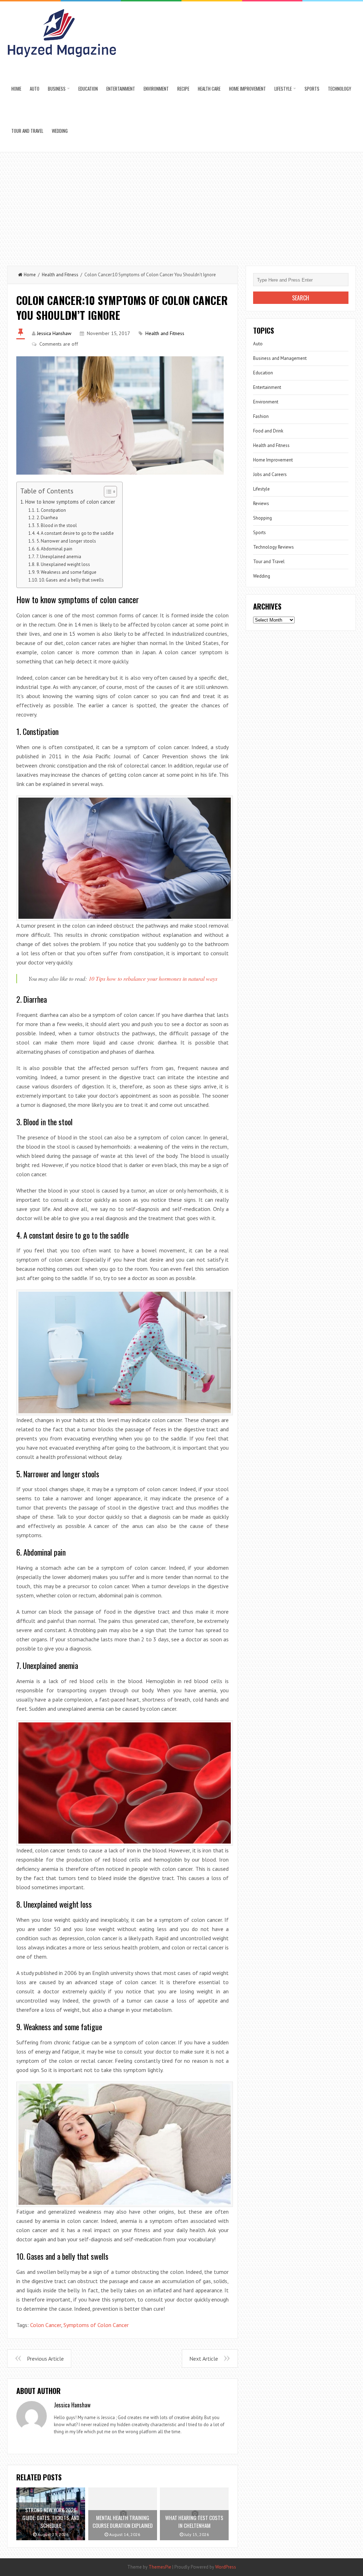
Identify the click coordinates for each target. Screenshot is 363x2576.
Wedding (60, 131)
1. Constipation (51, 510)
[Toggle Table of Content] (107, 492)
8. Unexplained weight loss (63, 564)
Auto (35, 89)
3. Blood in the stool (57, 525)
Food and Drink (268, 431)
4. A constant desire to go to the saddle (75, 533)
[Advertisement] (181, 205)
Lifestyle (283, 89)
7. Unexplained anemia (59, 557)
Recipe (183, 89)
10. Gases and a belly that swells (71, 580)
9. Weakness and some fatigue (66, 572)
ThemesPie (160, 2567)
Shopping (263, 518)
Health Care (209, 89)
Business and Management (280, 358)
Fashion (261, 416)
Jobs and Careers (270, 474)
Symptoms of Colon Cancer (96, 2325)
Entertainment (121, 89)
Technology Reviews (273, 547)
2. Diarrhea (47, 518)
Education (88, 89)
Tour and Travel (27, 131)
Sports (312, 89)
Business (57, 89)
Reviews (261, 503)
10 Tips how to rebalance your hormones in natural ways (153, 978)
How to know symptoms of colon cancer (70, 502)
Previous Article (45, 2359)
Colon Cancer (46, 2325)
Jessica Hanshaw (54, 333)
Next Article (204, 2359)
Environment (156, 89)
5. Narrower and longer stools (66, 541)
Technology (340, 89)
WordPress (226, 2567)
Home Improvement (247, 89)
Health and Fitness (60, 275)
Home (16, 89)
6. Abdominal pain (54, 549)
